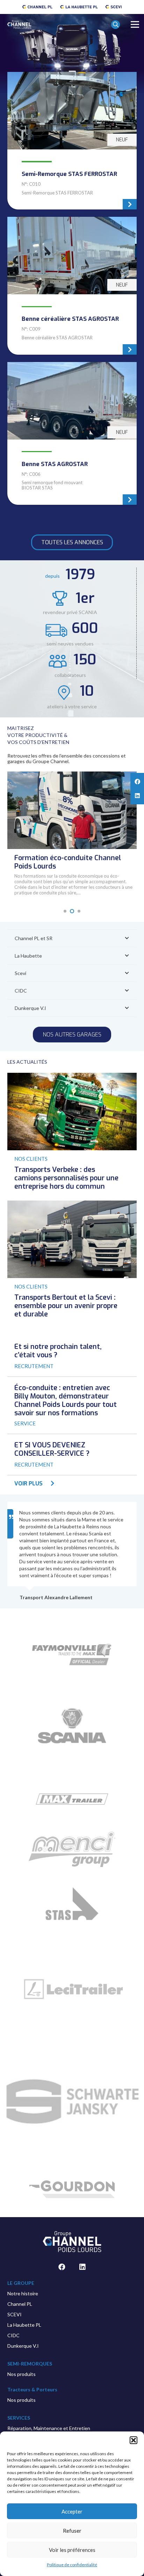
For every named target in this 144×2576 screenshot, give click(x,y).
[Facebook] (62, 2267)
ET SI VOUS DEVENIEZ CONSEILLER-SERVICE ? (52, 1449)
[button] (134, 2440)
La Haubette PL (24, 2325)
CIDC (13, 2335)
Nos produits (21, 2374)
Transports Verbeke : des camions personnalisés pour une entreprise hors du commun (66, 1178)
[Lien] (37, 7)
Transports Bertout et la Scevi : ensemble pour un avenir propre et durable (66, 1306)
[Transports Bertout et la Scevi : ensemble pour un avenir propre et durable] (72, 1204)
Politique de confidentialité (72, 2565)
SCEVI (15, 2314)
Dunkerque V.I (23, 2346)
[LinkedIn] (82, 2267)
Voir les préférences (72, 2550)
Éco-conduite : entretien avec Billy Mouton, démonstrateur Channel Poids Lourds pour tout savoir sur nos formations (66, 1400)
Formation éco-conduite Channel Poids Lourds (68, 862)
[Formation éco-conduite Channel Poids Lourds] (72, 775)
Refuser (72, 2531)
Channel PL (20, 2304)
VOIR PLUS (28, 1483)
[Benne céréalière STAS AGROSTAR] (72, 286)
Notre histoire (23, 2293)
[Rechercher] (116, 31)
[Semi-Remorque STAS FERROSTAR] (72, 141)
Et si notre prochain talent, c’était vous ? (58, 1351)
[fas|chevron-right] (49, 1484)
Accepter (72, 2511)
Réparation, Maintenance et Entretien (49, 2428)
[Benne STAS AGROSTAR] (72, 433)
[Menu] (135, 24)
